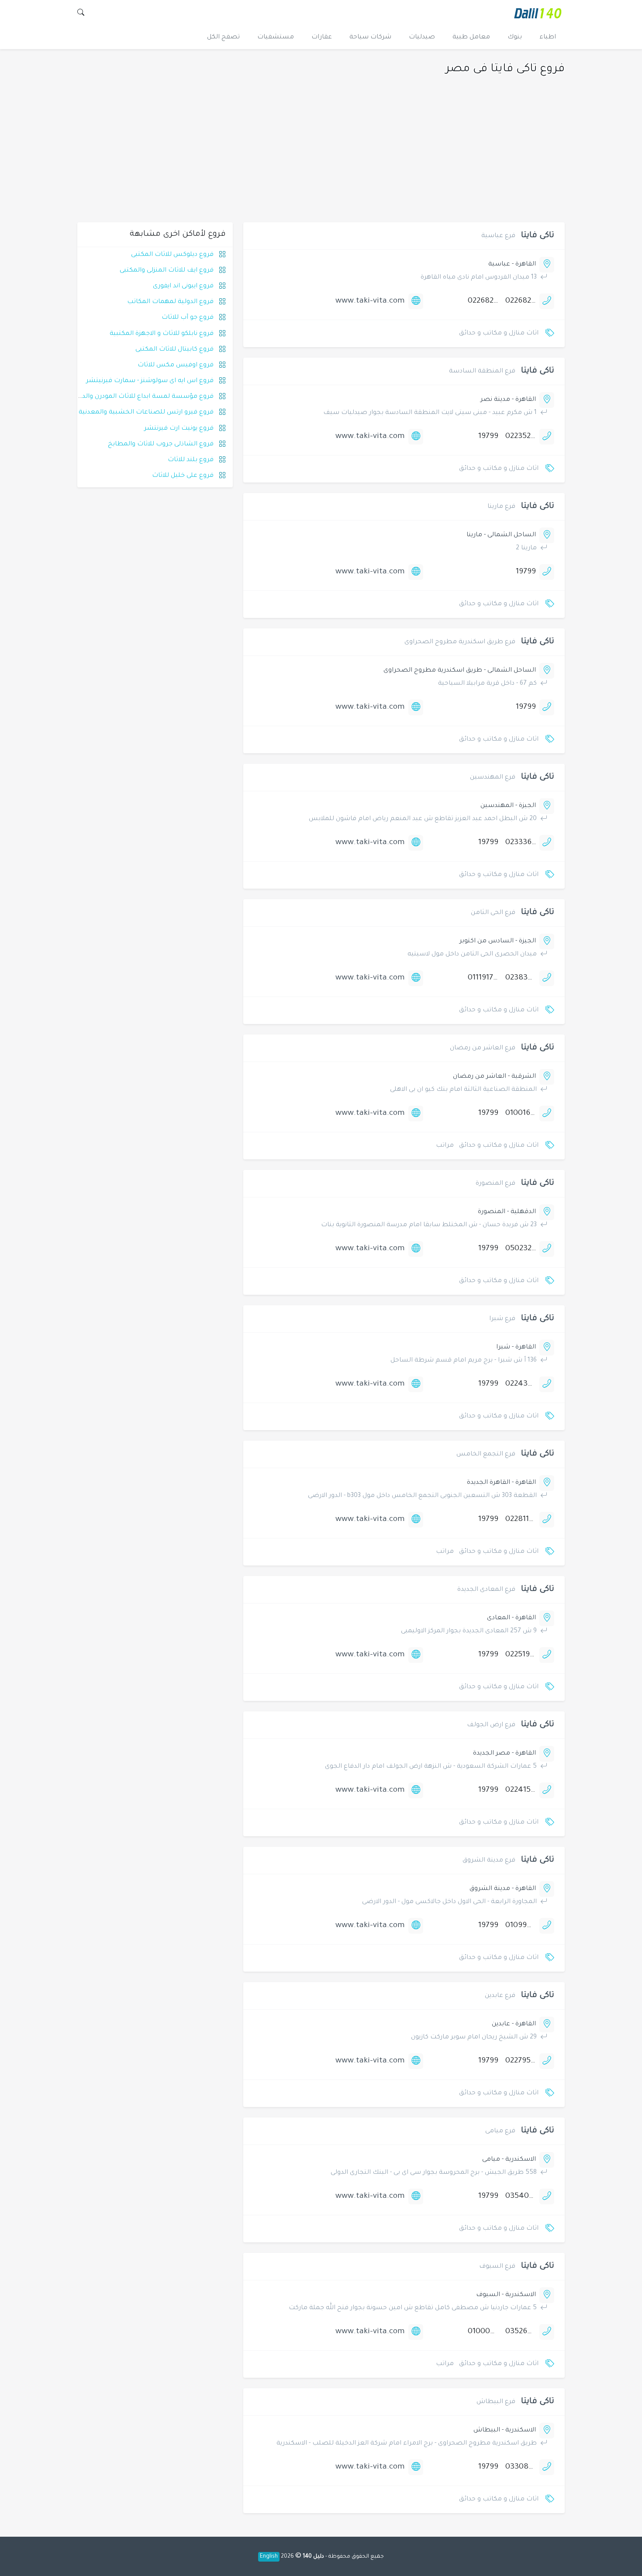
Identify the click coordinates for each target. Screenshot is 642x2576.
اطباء (548, 38)
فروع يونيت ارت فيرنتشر (179, 429)
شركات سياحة (370, 38)
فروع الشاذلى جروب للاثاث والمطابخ (161, 445)
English (269, 2557)
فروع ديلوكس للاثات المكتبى (172, 255)
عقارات (322, 38)
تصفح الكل (223, 38)
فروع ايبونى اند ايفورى (183, 286)
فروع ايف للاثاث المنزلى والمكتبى (167, 271)
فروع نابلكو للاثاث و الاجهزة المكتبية (162, 334)
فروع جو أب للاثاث (188, 318)
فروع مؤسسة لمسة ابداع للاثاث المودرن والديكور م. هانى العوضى (118, 397)
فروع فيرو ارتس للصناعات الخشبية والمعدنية (146, 413)
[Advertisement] (321, 157)
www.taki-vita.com (370, 301)
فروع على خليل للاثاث (183, 476)
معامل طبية (471, 38)
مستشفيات (276, 38)
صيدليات (422, 38)
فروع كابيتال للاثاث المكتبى (174, 350)
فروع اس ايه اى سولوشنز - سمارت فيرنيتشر (150, 381)
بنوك (515, 38)
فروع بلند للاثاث (191, 460)
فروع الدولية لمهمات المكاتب (170, 302)
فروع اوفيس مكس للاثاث (176, 366)
